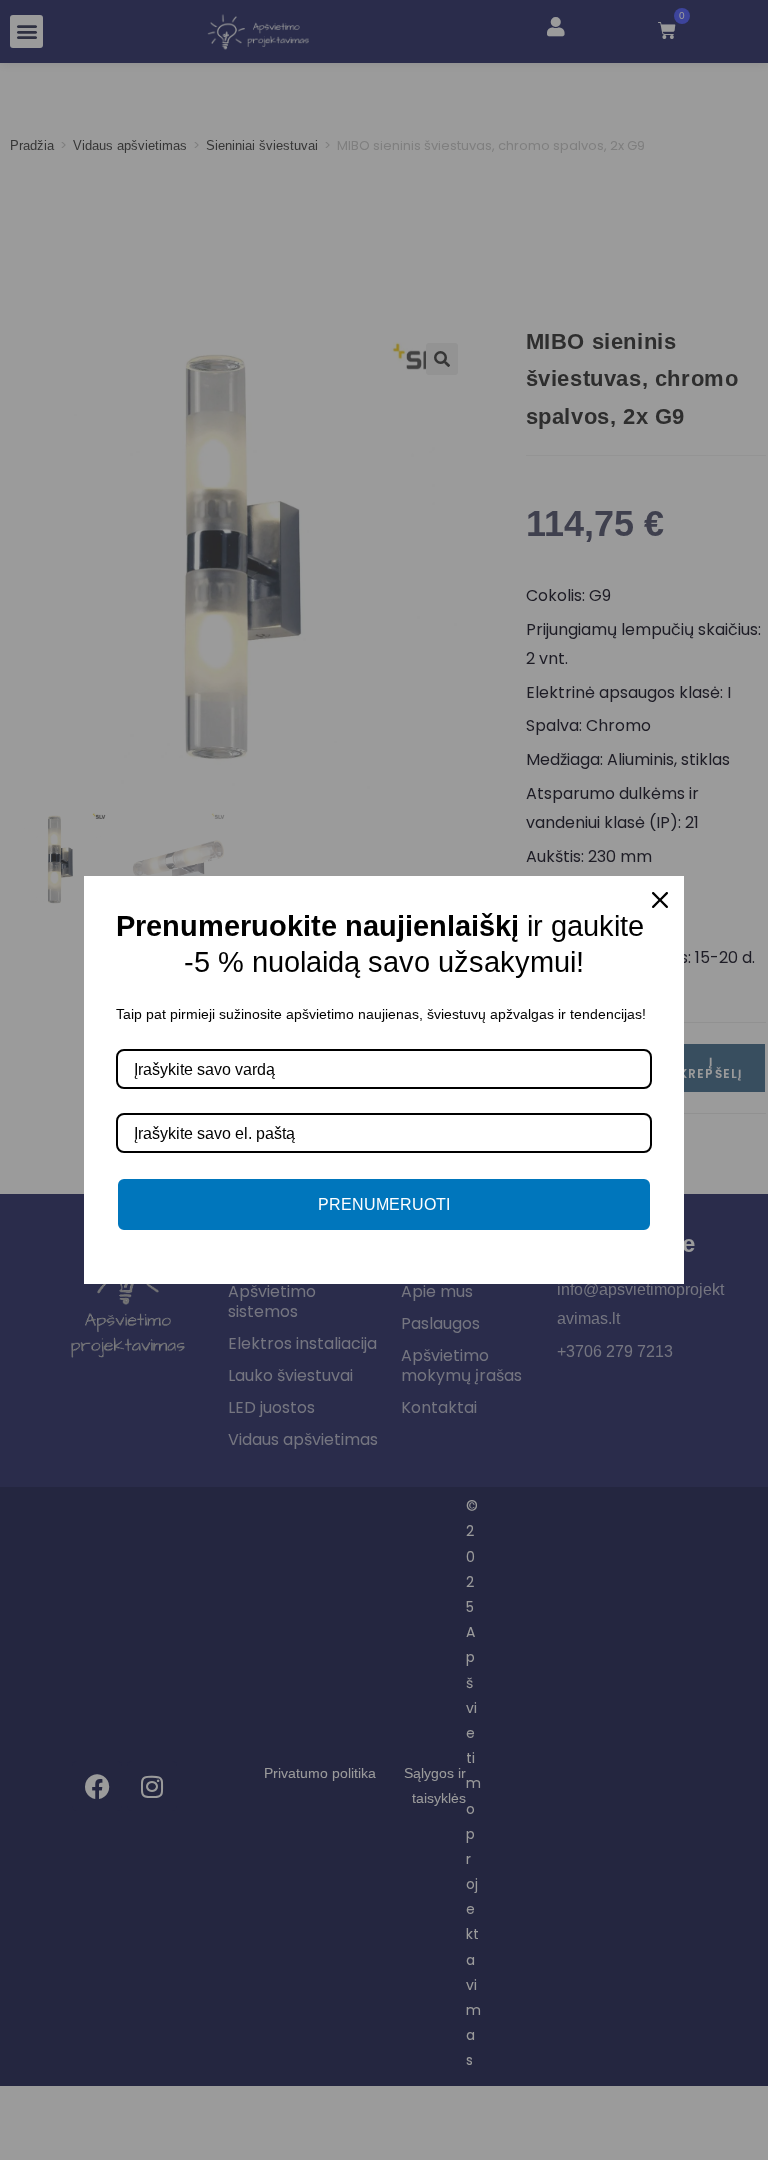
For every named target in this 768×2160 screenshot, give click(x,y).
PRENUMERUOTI (384, 1204)
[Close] (660, 900)
